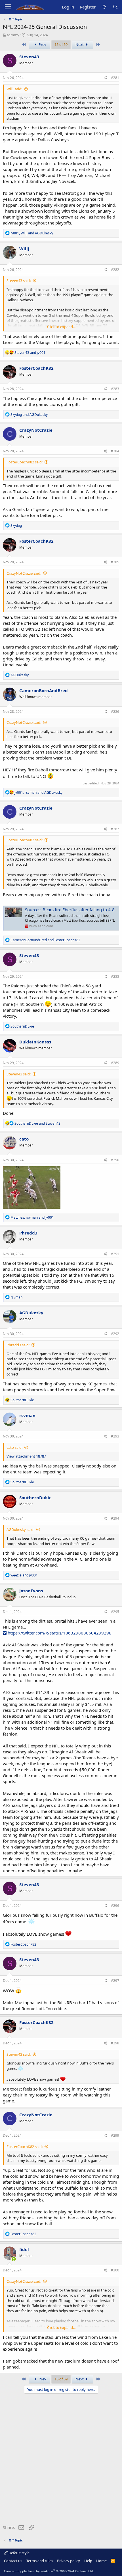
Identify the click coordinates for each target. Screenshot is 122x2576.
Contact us (13, 2561)
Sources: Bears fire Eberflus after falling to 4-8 (70, 910)
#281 (115, 78)
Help (88, 2561)
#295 (115, 1612)
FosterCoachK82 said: (25, 462)
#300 (115, 2270)
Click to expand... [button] (61, 327)
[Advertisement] (61, 2460)
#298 (115, 2043)
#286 (115, 712)
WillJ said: (14, 89)
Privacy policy (69, 2561)
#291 (115, 1254)
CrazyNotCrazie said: (24, 573)
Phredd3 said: (18, 1345)
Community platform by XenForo (49, 2571)
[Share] (105, 78)
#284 (115, 451)
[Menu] (8, 7)
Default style (19, 2553)
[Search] (115, 7)
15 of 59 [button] (61, 44)
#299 (115, 2135)
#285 (115, 562)
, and (32, 233)
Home (101, 2561)
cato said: (14, 1447)
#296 (115, 1906)
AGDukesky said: (20, 1529)
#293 (115, 1436)
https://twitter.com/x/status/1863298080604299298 (59, 1633)
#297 (115, 1981)
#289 (115, 1063)
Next (80, 44)
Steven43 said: (19, 281)
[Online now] (14, 2259)
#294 (115, 1518)
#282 (115, 270)
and (30, 353)
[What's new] (104, 7)
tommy (13, 35)
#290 (115, 1160)
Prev (42, 44)
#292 (115, 1334)
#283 (115, 389)
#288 (115, 976)
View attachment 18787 (26, 1456)
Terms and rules (40, 2561)
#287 (115, 829)
